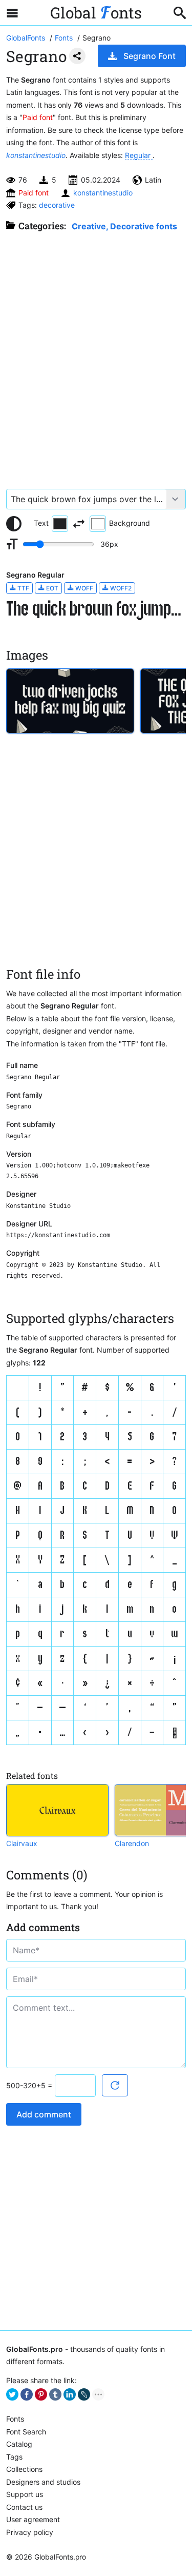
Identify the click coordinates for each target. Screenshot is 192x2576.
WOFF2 (120, 588)
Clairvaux (22, 1843)
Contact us (24, 2507)
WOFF (83, 588)
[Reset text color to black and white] (14, 524)
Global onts (96, 13)
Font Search (26, 2432)
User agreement (33, 2519)
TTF (23, 588)
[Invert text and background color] (79, 524)
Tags (14, 2457)
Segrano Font (150, 56)
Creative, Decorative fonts (124, 226)
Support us (25, 2494)
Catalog (19, 2444)
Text (41, 523)
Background (130, 523)
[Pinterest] (41, 2394)
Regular (139, 155)
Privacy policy (30, 2532)
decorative (57, 205)
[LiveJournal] (84, 2394)
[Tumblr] (55, 2394)
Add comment (44, 2114)
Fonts (15, 2419)
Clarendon (132, 1843)
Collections (24, 2469)
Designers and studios (43, 2482)
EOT (51, 588)
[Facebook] (27, 2394)
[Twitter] (12, 2394)
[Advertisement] (96, 355)
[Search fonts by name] (180, 13)
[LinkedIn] (70, 2394)
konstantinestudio (36, 155)
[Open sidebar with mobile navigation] (12, 13)
